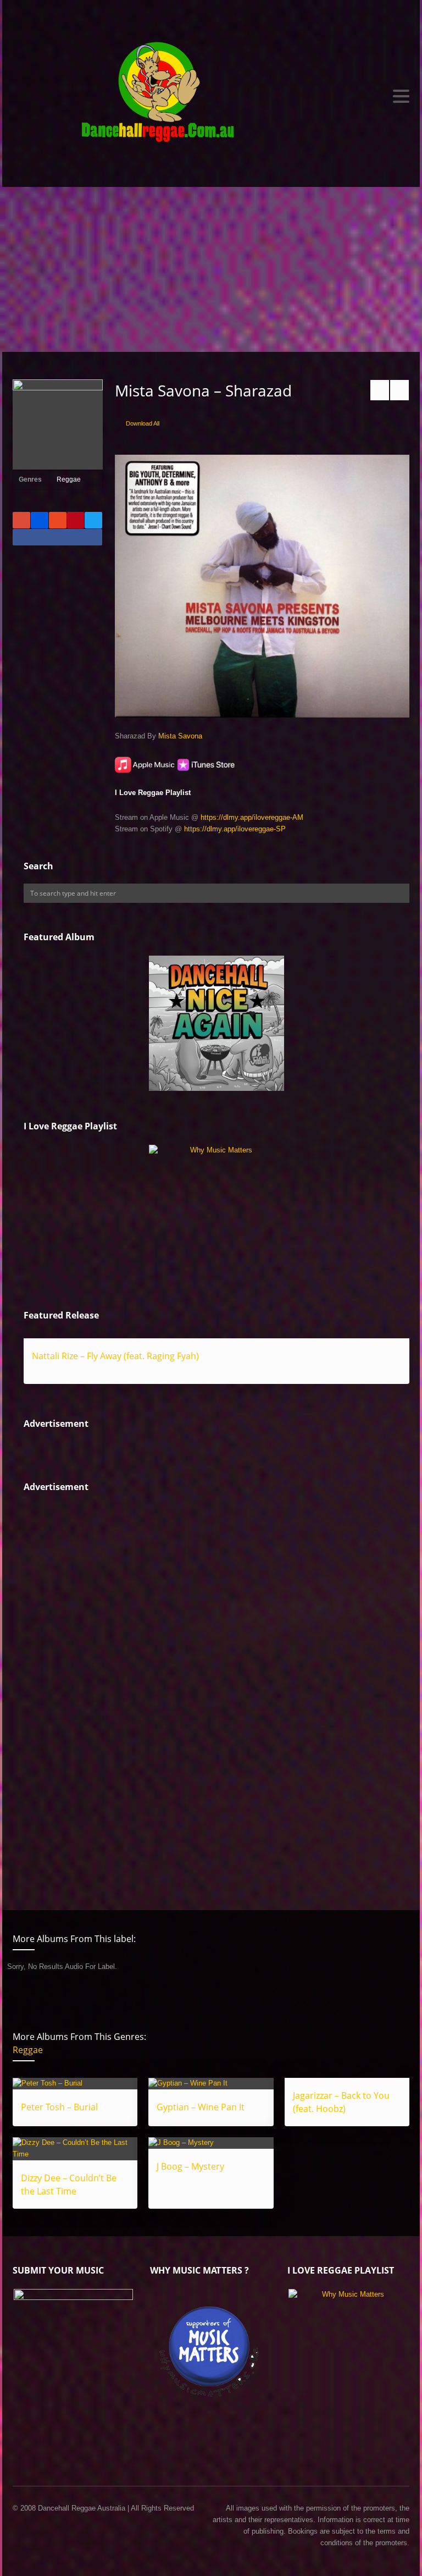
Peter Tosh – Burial (59, 2107)
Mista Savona (180, 736)
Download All (143, 423)
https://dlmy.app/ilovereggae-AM (252, 817)
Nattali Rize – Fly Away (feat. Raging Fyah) (115, 1356)
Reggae (69, 479)
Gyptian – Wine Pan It (201, 2107)
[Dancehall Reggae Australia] (211, 96)
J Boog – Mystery (190, 2166)
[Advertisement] (211, 269)
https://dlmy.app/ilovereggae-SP (235, 829)
